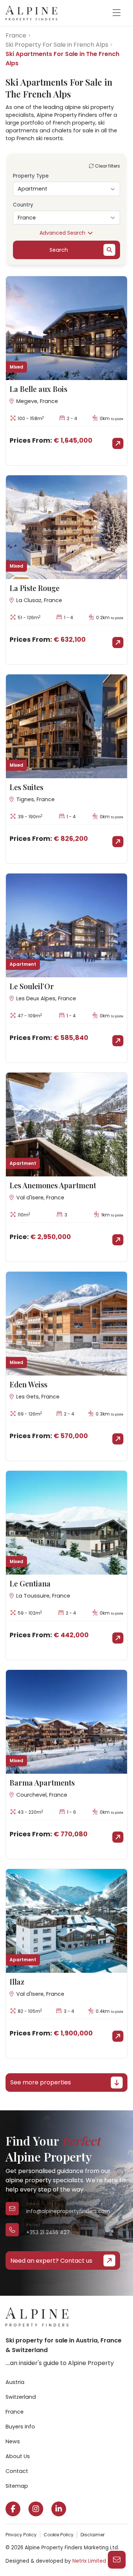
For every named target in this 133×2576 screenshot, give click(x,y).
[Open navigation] (116, 13)
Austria (15, 2382)
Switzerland (21, 2397)
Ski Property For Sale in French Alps (57, 45)
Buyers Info (20, 2427)
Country (23, 205)
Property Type (31, 176)
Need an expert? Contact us (51, 2261)
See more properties (41, 2082)
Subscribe (34, 2552)
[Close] (118, 2445)
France (16, 35)
